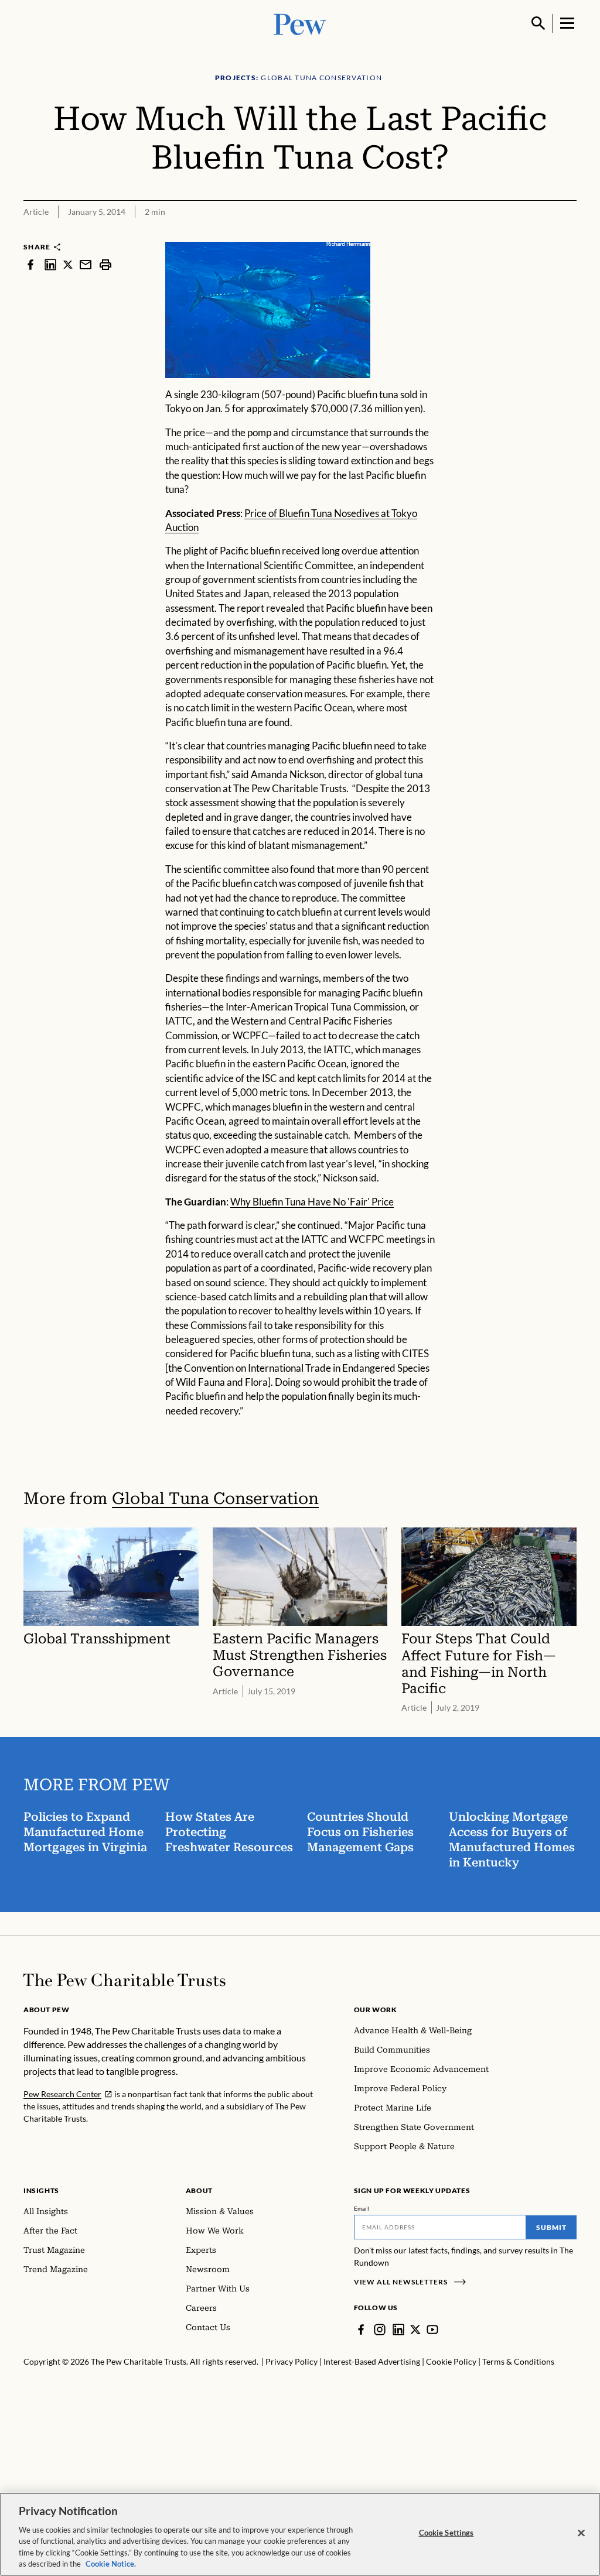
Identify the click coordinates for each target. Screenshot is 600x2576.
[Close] (581, 2533)
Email (362, 2208)
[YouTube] (432, 2330)
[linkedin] (50, 264)
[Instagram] (380, 2330)
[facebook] (30, 264)
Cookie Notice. (111, 2564)
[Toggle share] (570, 234)
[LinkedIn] (398, 2330)
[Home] (125, 1980)
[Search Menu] (538, 23)
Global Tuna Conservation (215, 1498)
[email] (86, 264)
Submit (551, 2227)
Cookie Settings (446, 2533)
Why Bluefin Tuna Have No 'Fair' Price (312, 1202)
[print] (105, 264)
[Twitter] (415, 2330)
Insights (41, 2190)
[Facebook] (361, 2330)
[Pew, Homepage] (300, 23)
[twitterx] (68, 264)
